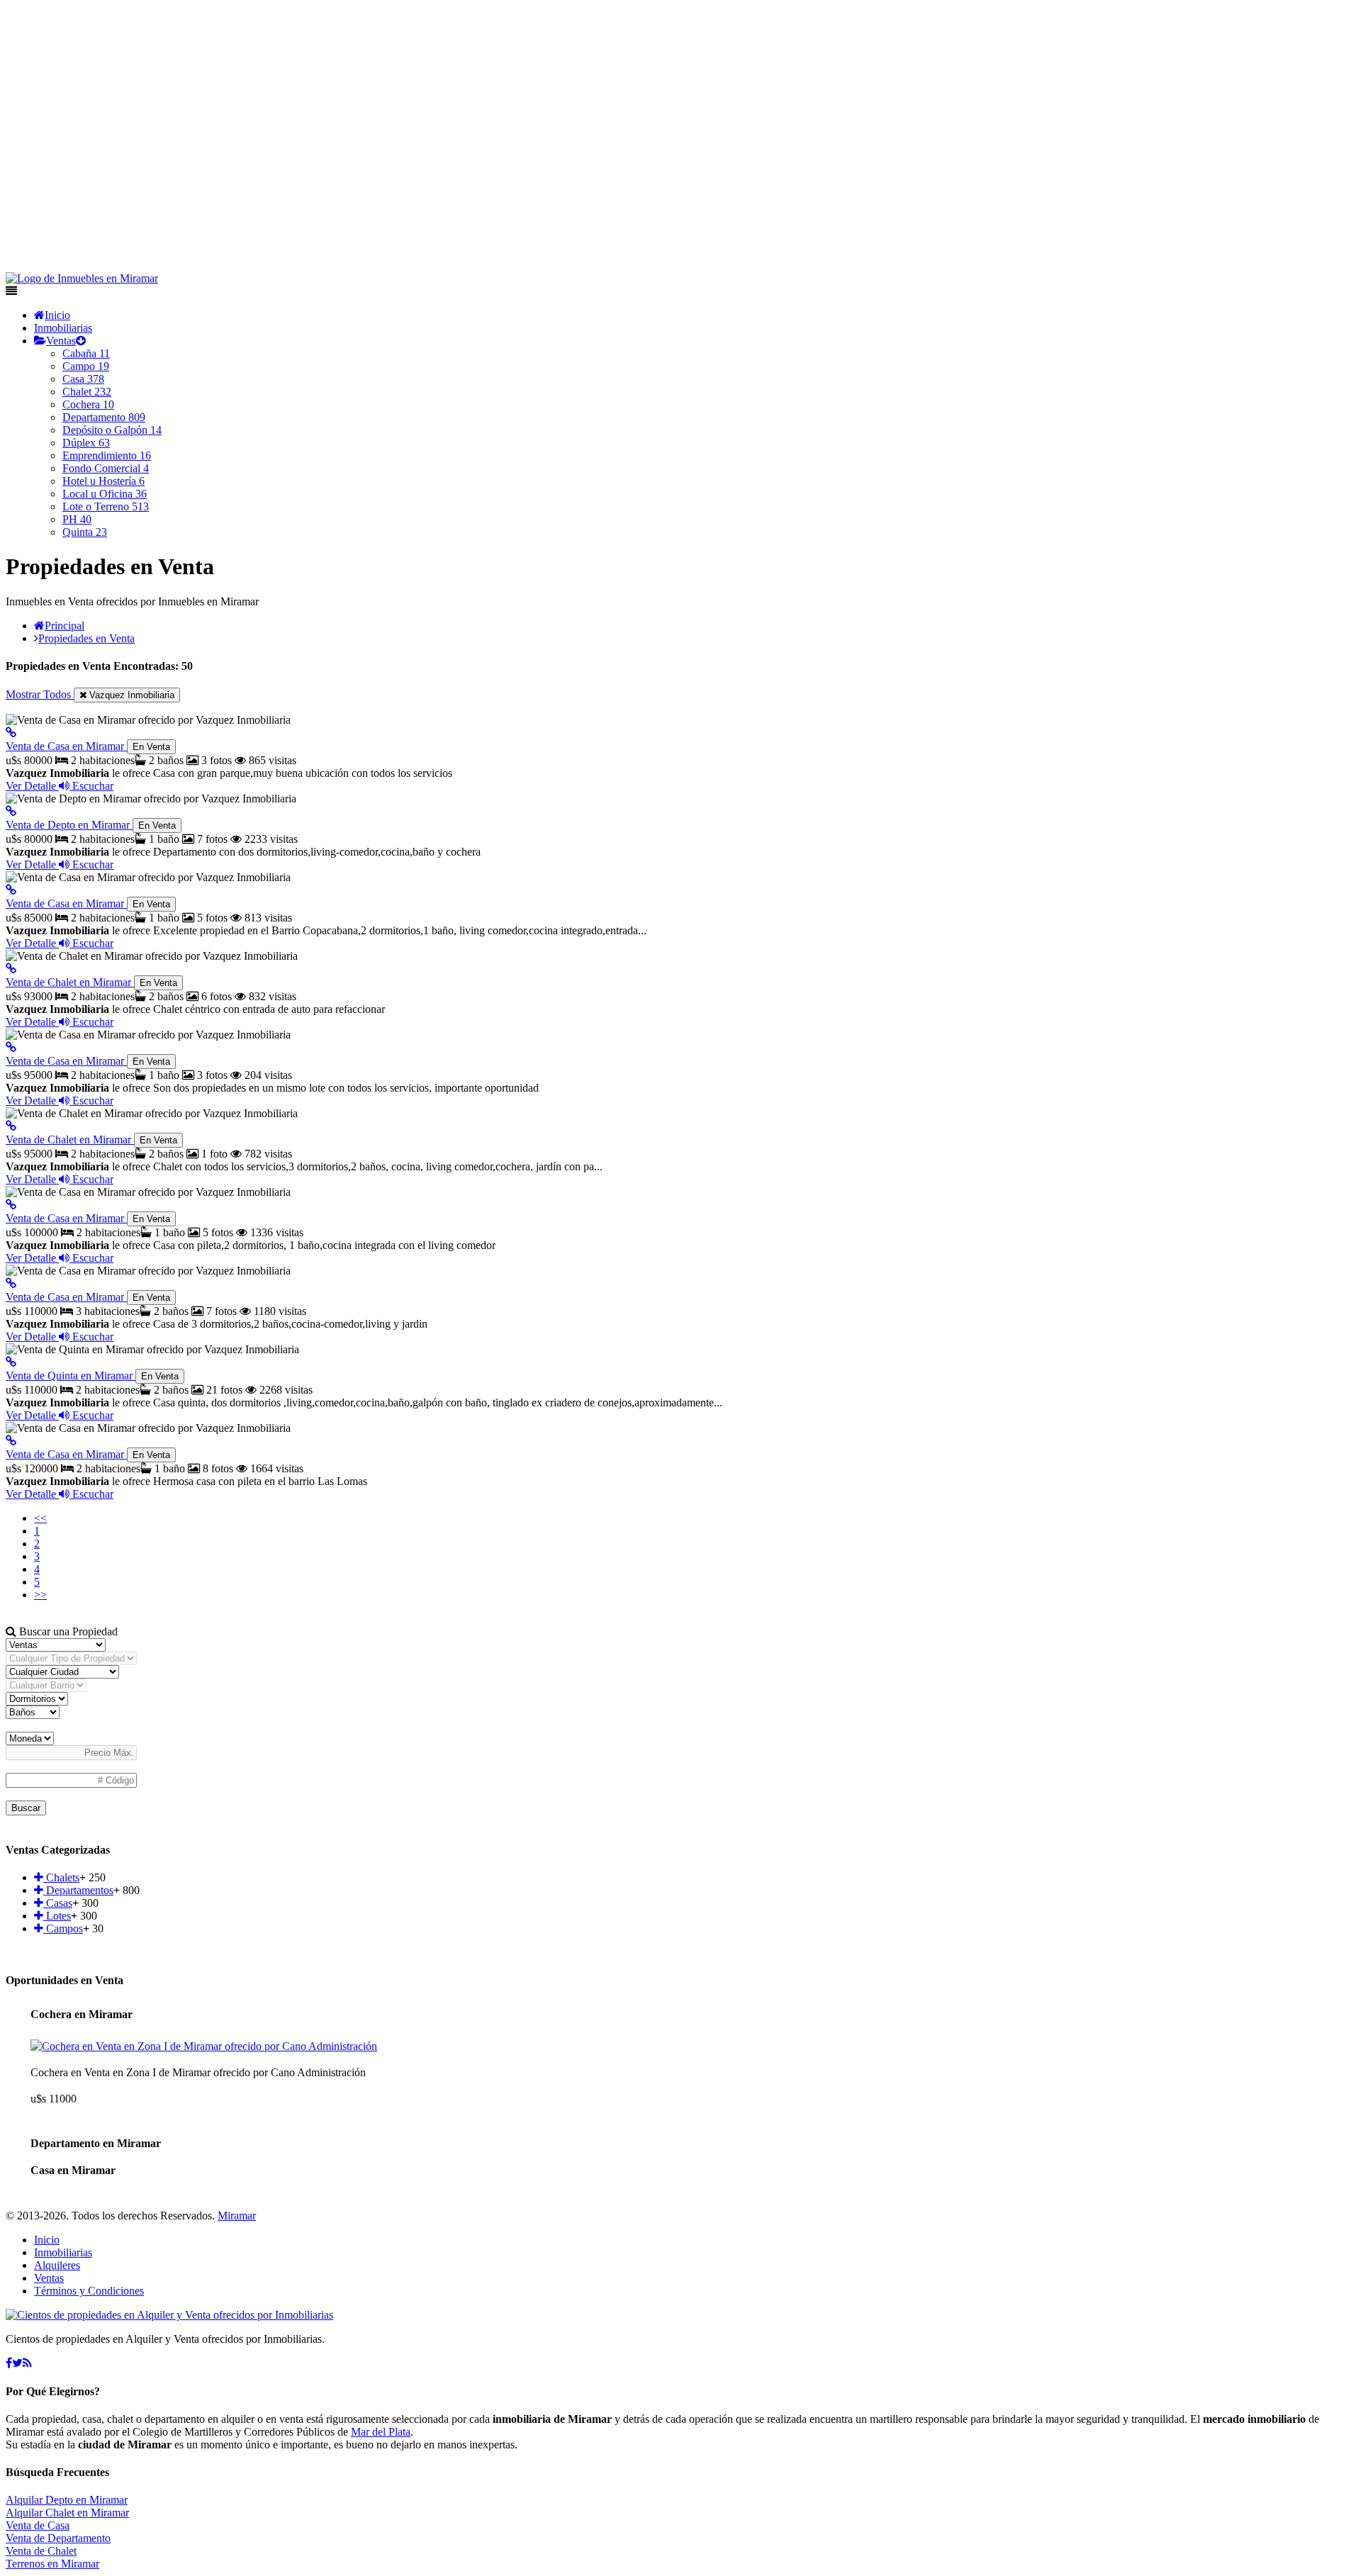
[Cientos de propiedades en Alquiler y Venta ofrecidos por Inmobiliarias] (82, 278)
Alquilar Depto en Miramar (67, 2500)
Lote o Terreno (106, 506)
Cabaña (86, 353)
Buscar (26, 1808)
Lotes (57, 1916)
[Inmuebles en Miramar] (169, 2315)
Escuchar (91, 786)
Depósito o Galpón (112, 430)
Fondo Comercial (106, 468)
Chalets (61, 1877)
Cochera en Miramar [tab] (82, 2014)
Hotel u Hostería (103, 481)
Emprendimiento (107, 455)
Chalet (87, 392)
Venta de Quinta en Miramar (92, 1376)
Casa (83, 379)
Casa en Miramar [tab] (73, 2170)
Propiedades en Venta (86, 638)
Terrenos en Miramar (52, 2564)
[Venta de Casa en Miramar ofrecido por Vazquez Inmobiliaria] (11, 733)
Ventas (61, 341)
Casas (58, 1903)
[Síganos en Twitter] (17, 2363)
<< (40, 1518)
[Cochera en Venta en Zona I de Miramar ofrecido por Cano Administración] (204, 2046)
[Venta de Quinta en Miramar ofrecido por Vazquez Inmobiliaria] (11, 1362)
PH (77, 519)
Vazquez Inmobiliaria (130, 695)
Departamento (104, 417)
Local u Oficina (105, 494)
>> (40, 1595)
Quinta (85, 532)
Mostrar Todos (40, 694)
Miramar (237, 2216)
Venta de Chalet (41, 2551)
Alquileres (57, 2265)
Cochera (88, 404)
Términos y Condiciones (89, 2291)
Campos (63, 1928)
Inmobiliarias (63, 328)
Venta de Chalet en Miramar (91, 982)
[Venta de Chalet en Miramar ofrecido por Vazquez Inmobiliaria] (11, 969)
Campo (86, 366)
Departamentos (78, 1890)
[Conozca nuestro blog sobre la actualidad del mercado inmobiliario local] (27, 2363)
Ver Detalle (32, 786)
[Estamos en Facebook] (9, 2363)
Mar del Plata (381, 2432)
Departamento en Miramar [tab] (96, 2143)
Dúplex (86, 443)
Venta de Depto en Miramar (91, 825)
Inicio (57, 315)
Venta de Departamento (58, 2538)
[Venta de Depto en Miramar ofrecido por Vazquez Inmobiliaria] (11, 811)
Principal (65, 626)
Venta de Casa (38, 2525)
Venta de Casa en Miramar (88, 746)
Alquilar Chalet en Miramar (67, 2513)
